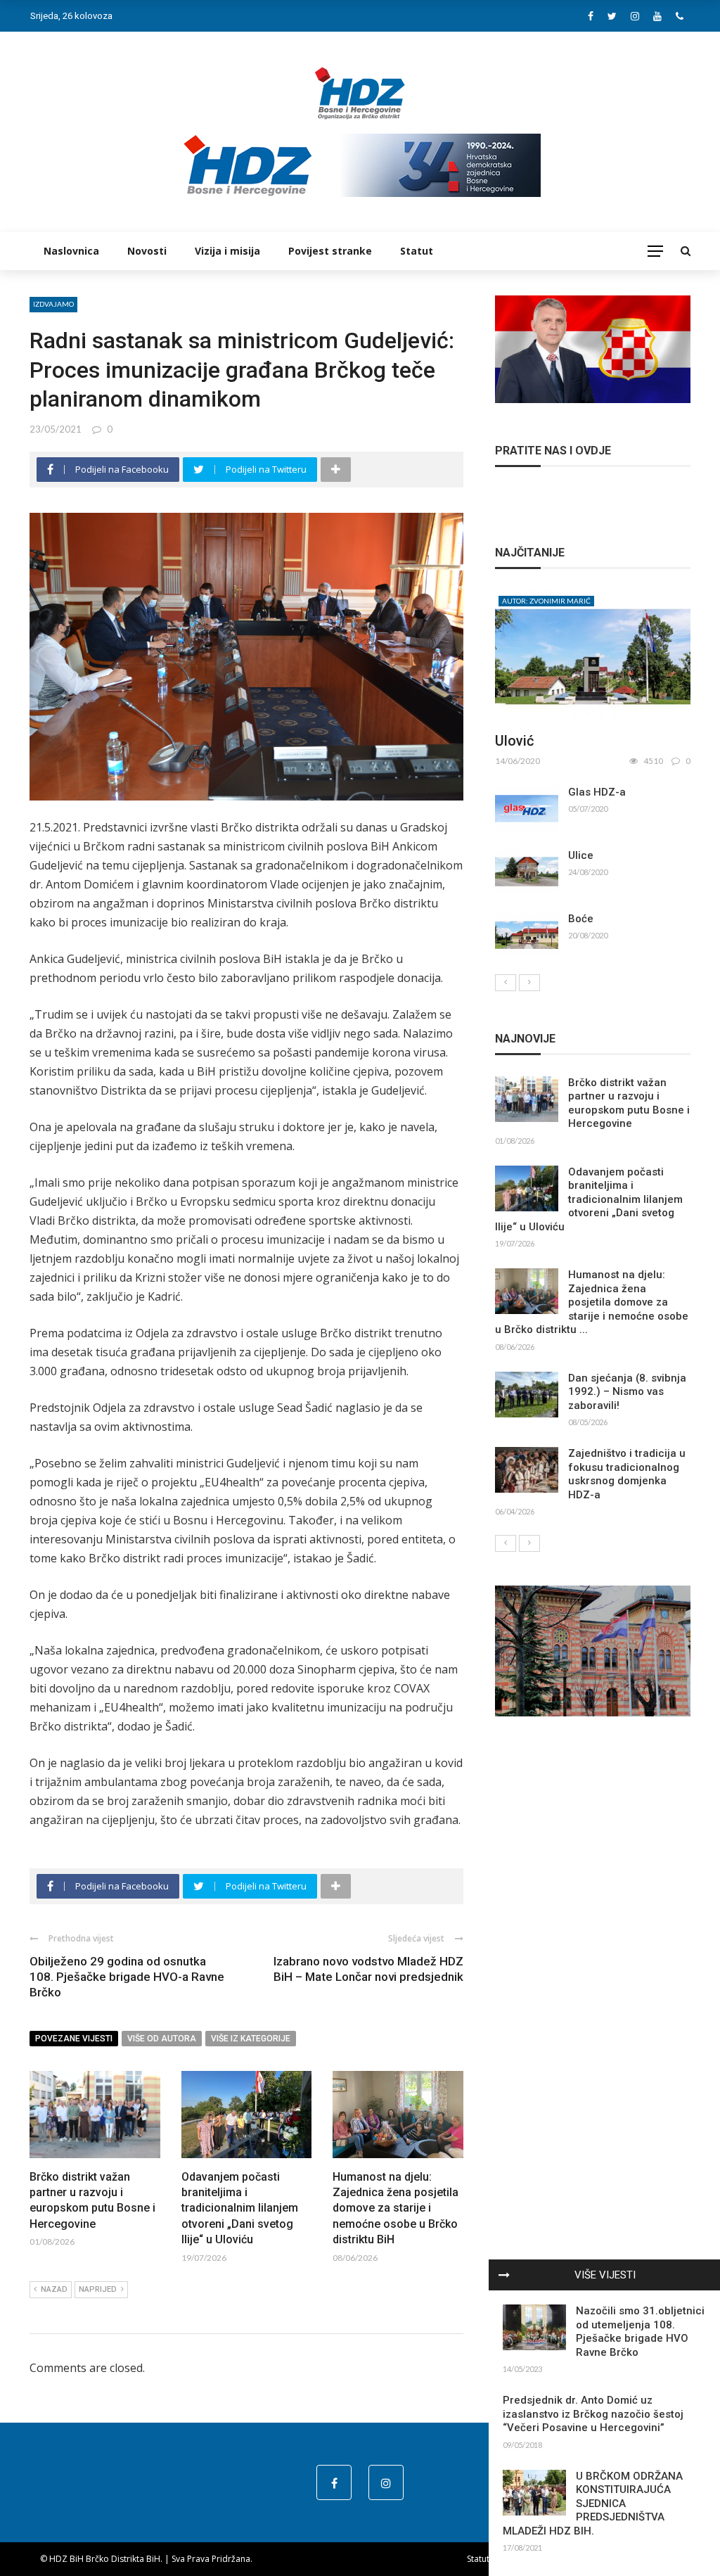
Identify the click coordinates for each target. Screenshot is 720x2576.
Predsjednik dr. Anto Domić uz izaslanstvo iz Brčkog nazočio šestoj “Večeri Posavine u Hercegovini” (593, 2414)
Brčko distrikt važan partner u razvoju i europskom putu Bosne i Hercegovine (629, 1103)
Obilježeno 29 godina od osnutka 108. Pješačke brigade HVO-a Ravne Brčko (127, 1977)
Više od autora (162, 2039)
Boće (581, 919)
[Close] (504, 2275)
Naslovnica (71, 251)
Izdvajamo (53, 304)
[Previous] (506, 983)
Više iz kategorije (251, 2039)
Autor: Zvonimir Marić (546, 601)
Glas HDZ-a (597, 792)
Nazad (54, 2289)
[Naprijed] (529, 983)
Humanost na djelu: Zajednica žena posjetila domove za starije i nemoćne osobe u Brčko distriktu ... (592, 1302)
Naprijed (98, 2289)
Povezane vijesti (74, 2039)
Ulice (581, 855)
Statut (417, 251)
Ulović (514, 741)
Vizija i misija (227, 251)
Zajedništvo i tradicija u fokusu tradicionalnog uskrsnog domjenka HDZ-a (627, 1474)
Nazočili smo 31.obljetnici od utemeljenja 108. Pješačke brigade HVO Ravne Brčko (640, 2332)
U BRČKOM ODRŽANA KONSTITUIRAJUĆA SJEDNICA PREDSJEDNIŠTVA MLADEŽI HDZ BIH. (593, 2504)
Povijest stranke (330, 251)
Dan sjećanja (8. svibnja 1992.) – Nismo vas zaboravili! (627, 1392)
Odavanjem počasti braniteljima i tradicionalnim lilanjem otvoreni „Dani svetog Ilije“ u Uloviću (240, 2208)
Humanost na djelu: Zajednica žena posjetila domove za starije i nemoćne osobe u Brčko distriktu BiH (396, 2208)
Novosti (147, 251)
